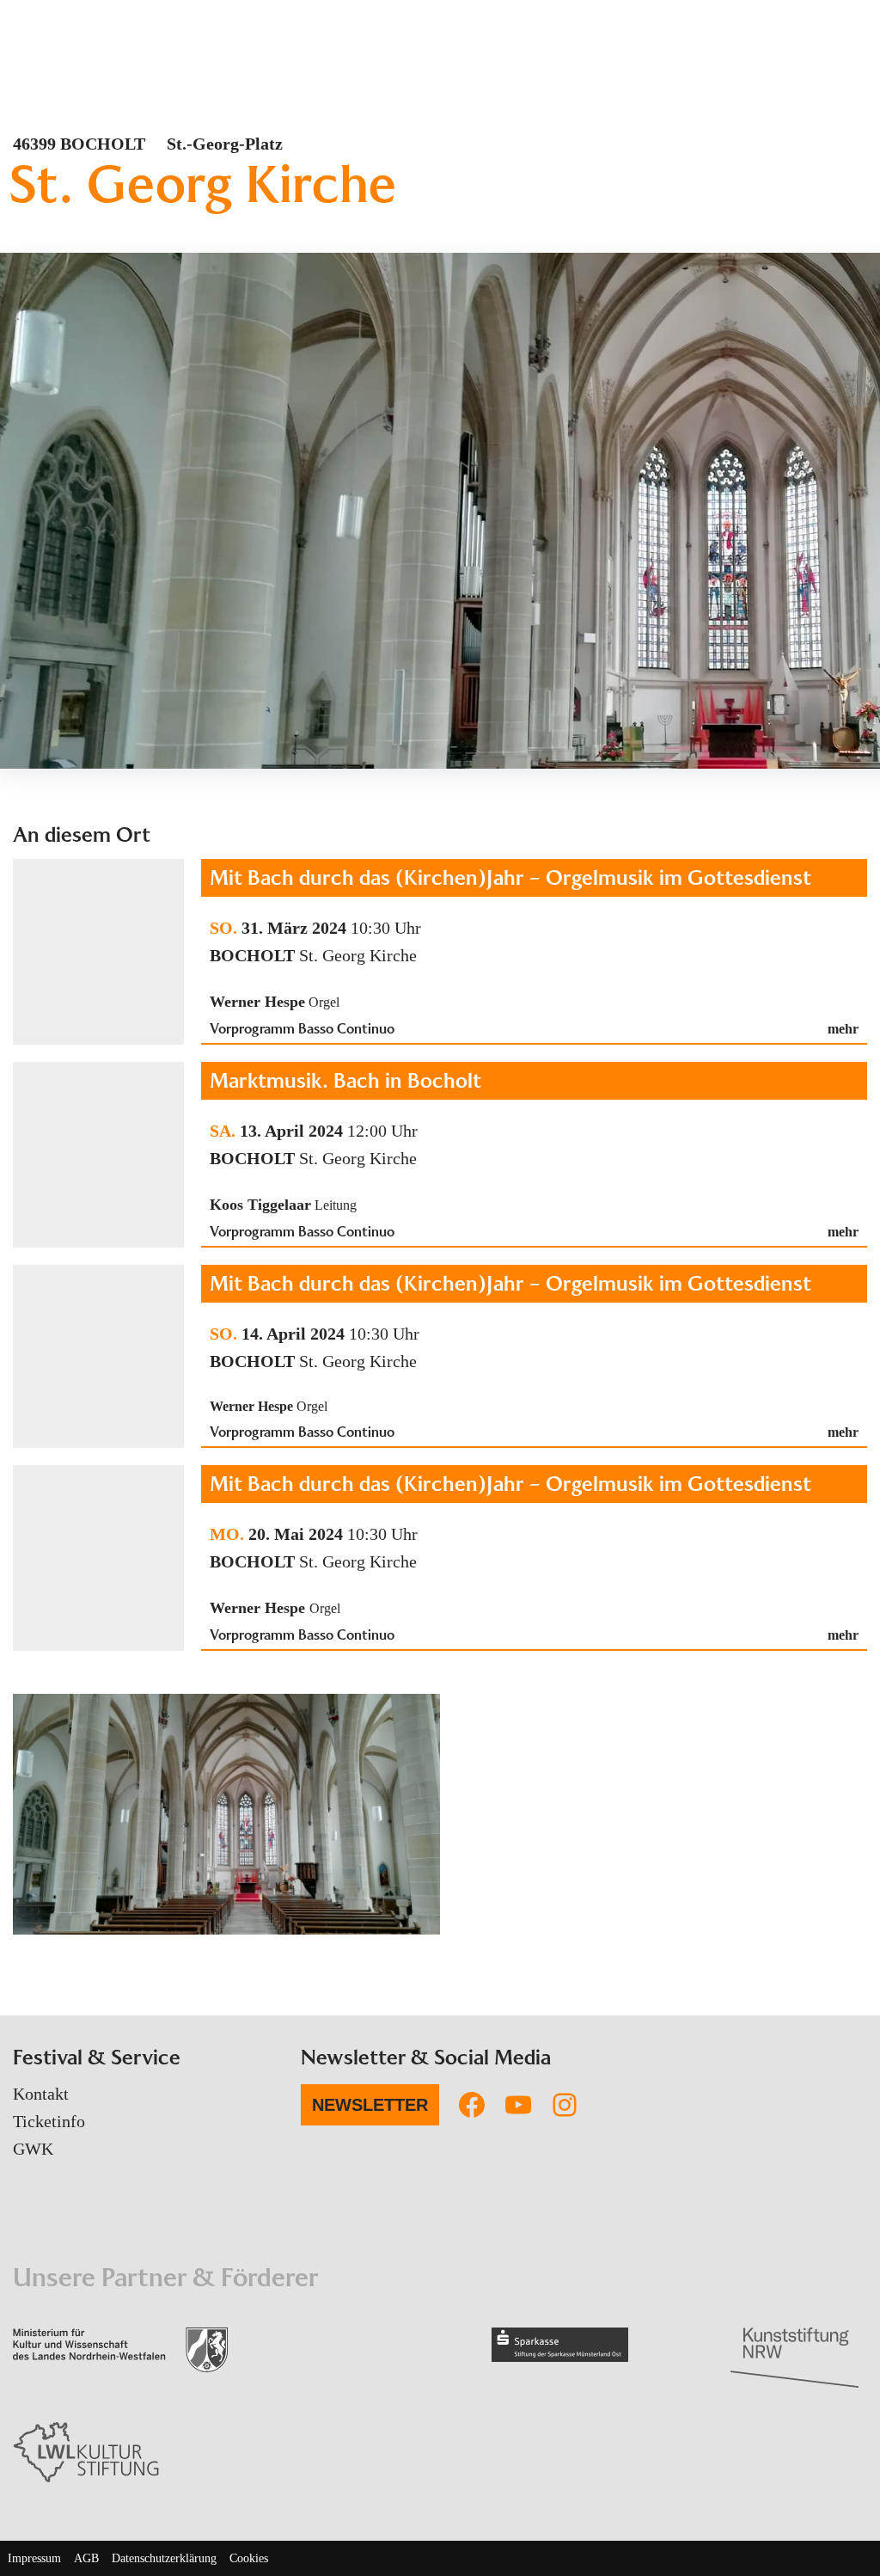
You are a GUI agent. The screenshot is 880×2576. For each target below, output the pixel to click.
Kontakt (41, 2094)
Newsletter (370, 2105)
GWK (33, 2149)
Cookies (249, 2558)
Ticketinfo (49, 2121)
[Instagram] (565, 2105)
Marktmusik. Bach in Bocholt (345, 1080)
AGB (86, 2558)
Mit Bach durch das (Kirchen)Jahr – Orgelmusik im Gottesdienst (510, 877)
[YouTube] (518, 2105)
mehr (843, 1029)
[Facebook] (472, 2105)
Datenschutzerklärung (164, 2558)
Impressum (34, 2558)
